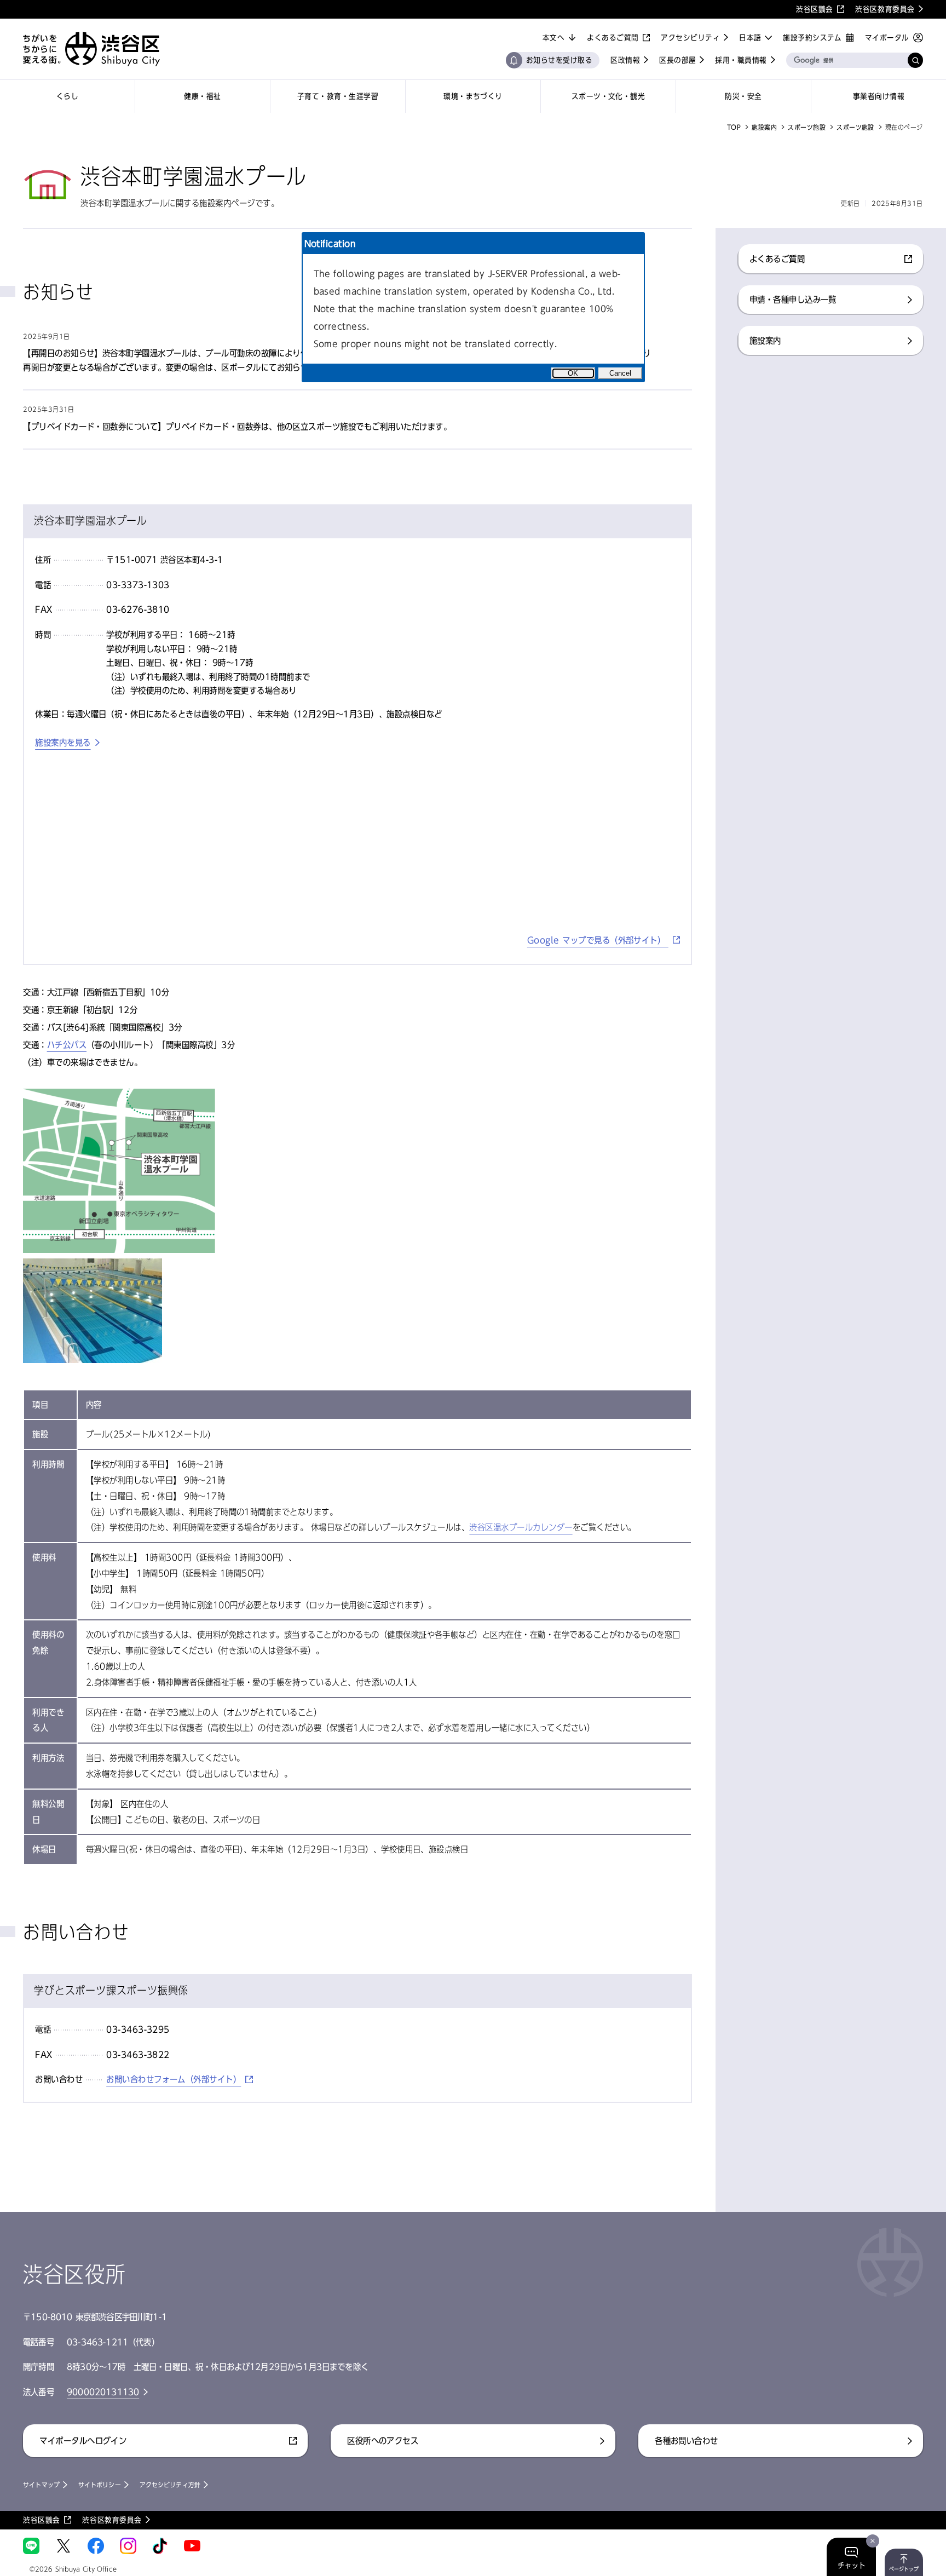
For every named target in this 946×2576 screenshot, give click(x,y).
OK (573, 373)
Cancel (620, 373)
